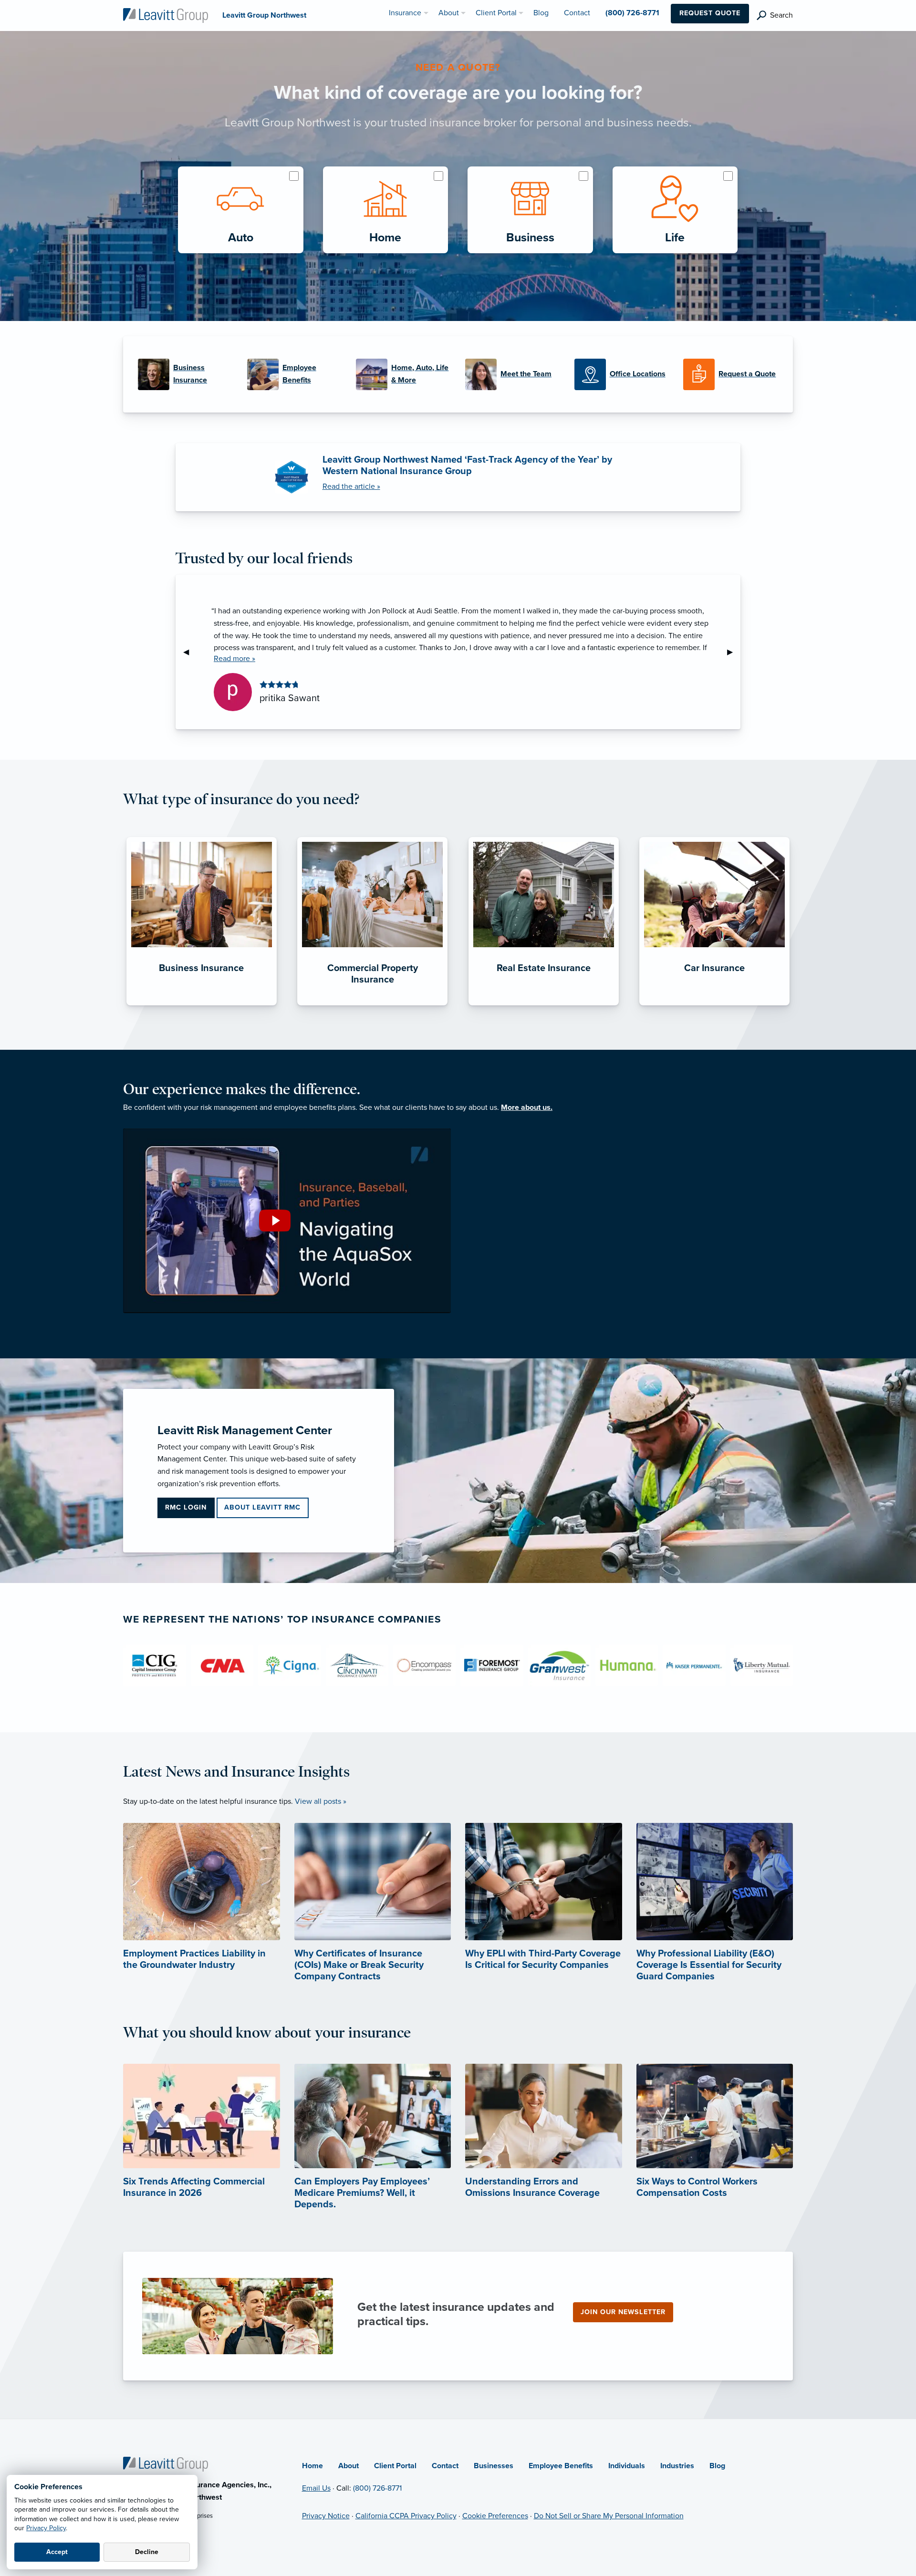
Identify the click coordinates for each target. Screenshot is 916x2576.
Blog (717, 2466)
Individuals (627, 2466)
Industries (677, 2466)
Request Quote (710, 13)
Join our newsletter (623, 2312)
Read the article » (351, 486)
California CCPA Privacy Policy (406, 2516)
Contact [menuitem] (577, 13)
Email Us (316, 2488)
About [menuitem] (449, 13)
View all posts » (321, 1801)
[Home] (166, 2463)
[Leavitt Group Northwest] (166, 15)
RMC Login (186, 1507)
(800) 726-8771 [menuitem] (632, 13)
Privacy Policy (46, 2528)
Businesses (494, 2466)
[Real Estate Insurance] (544, 1005)
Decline (147, 2552)
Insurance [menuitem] (405, 13)
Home (312, 2466)
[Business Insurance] (202, 1005)
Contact (445, 2466)
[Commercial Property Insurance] (372, 1005)
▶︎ (734, 652)
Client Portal (395, 2466)
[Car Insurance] (714, 1005)
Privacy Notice (326, 2516)
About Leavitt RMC (262, 1507)
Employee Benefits (561, 2466)
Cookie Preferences (495, 2516)
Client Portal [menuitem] (496, 13)
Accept (57, 2552)
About (349, 2466)
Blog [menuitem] (541, 13)
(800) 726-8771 (377, 2488)
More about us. (527, 1107)
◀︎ (190, 652)
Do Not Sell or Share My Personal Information (609, 2516)
